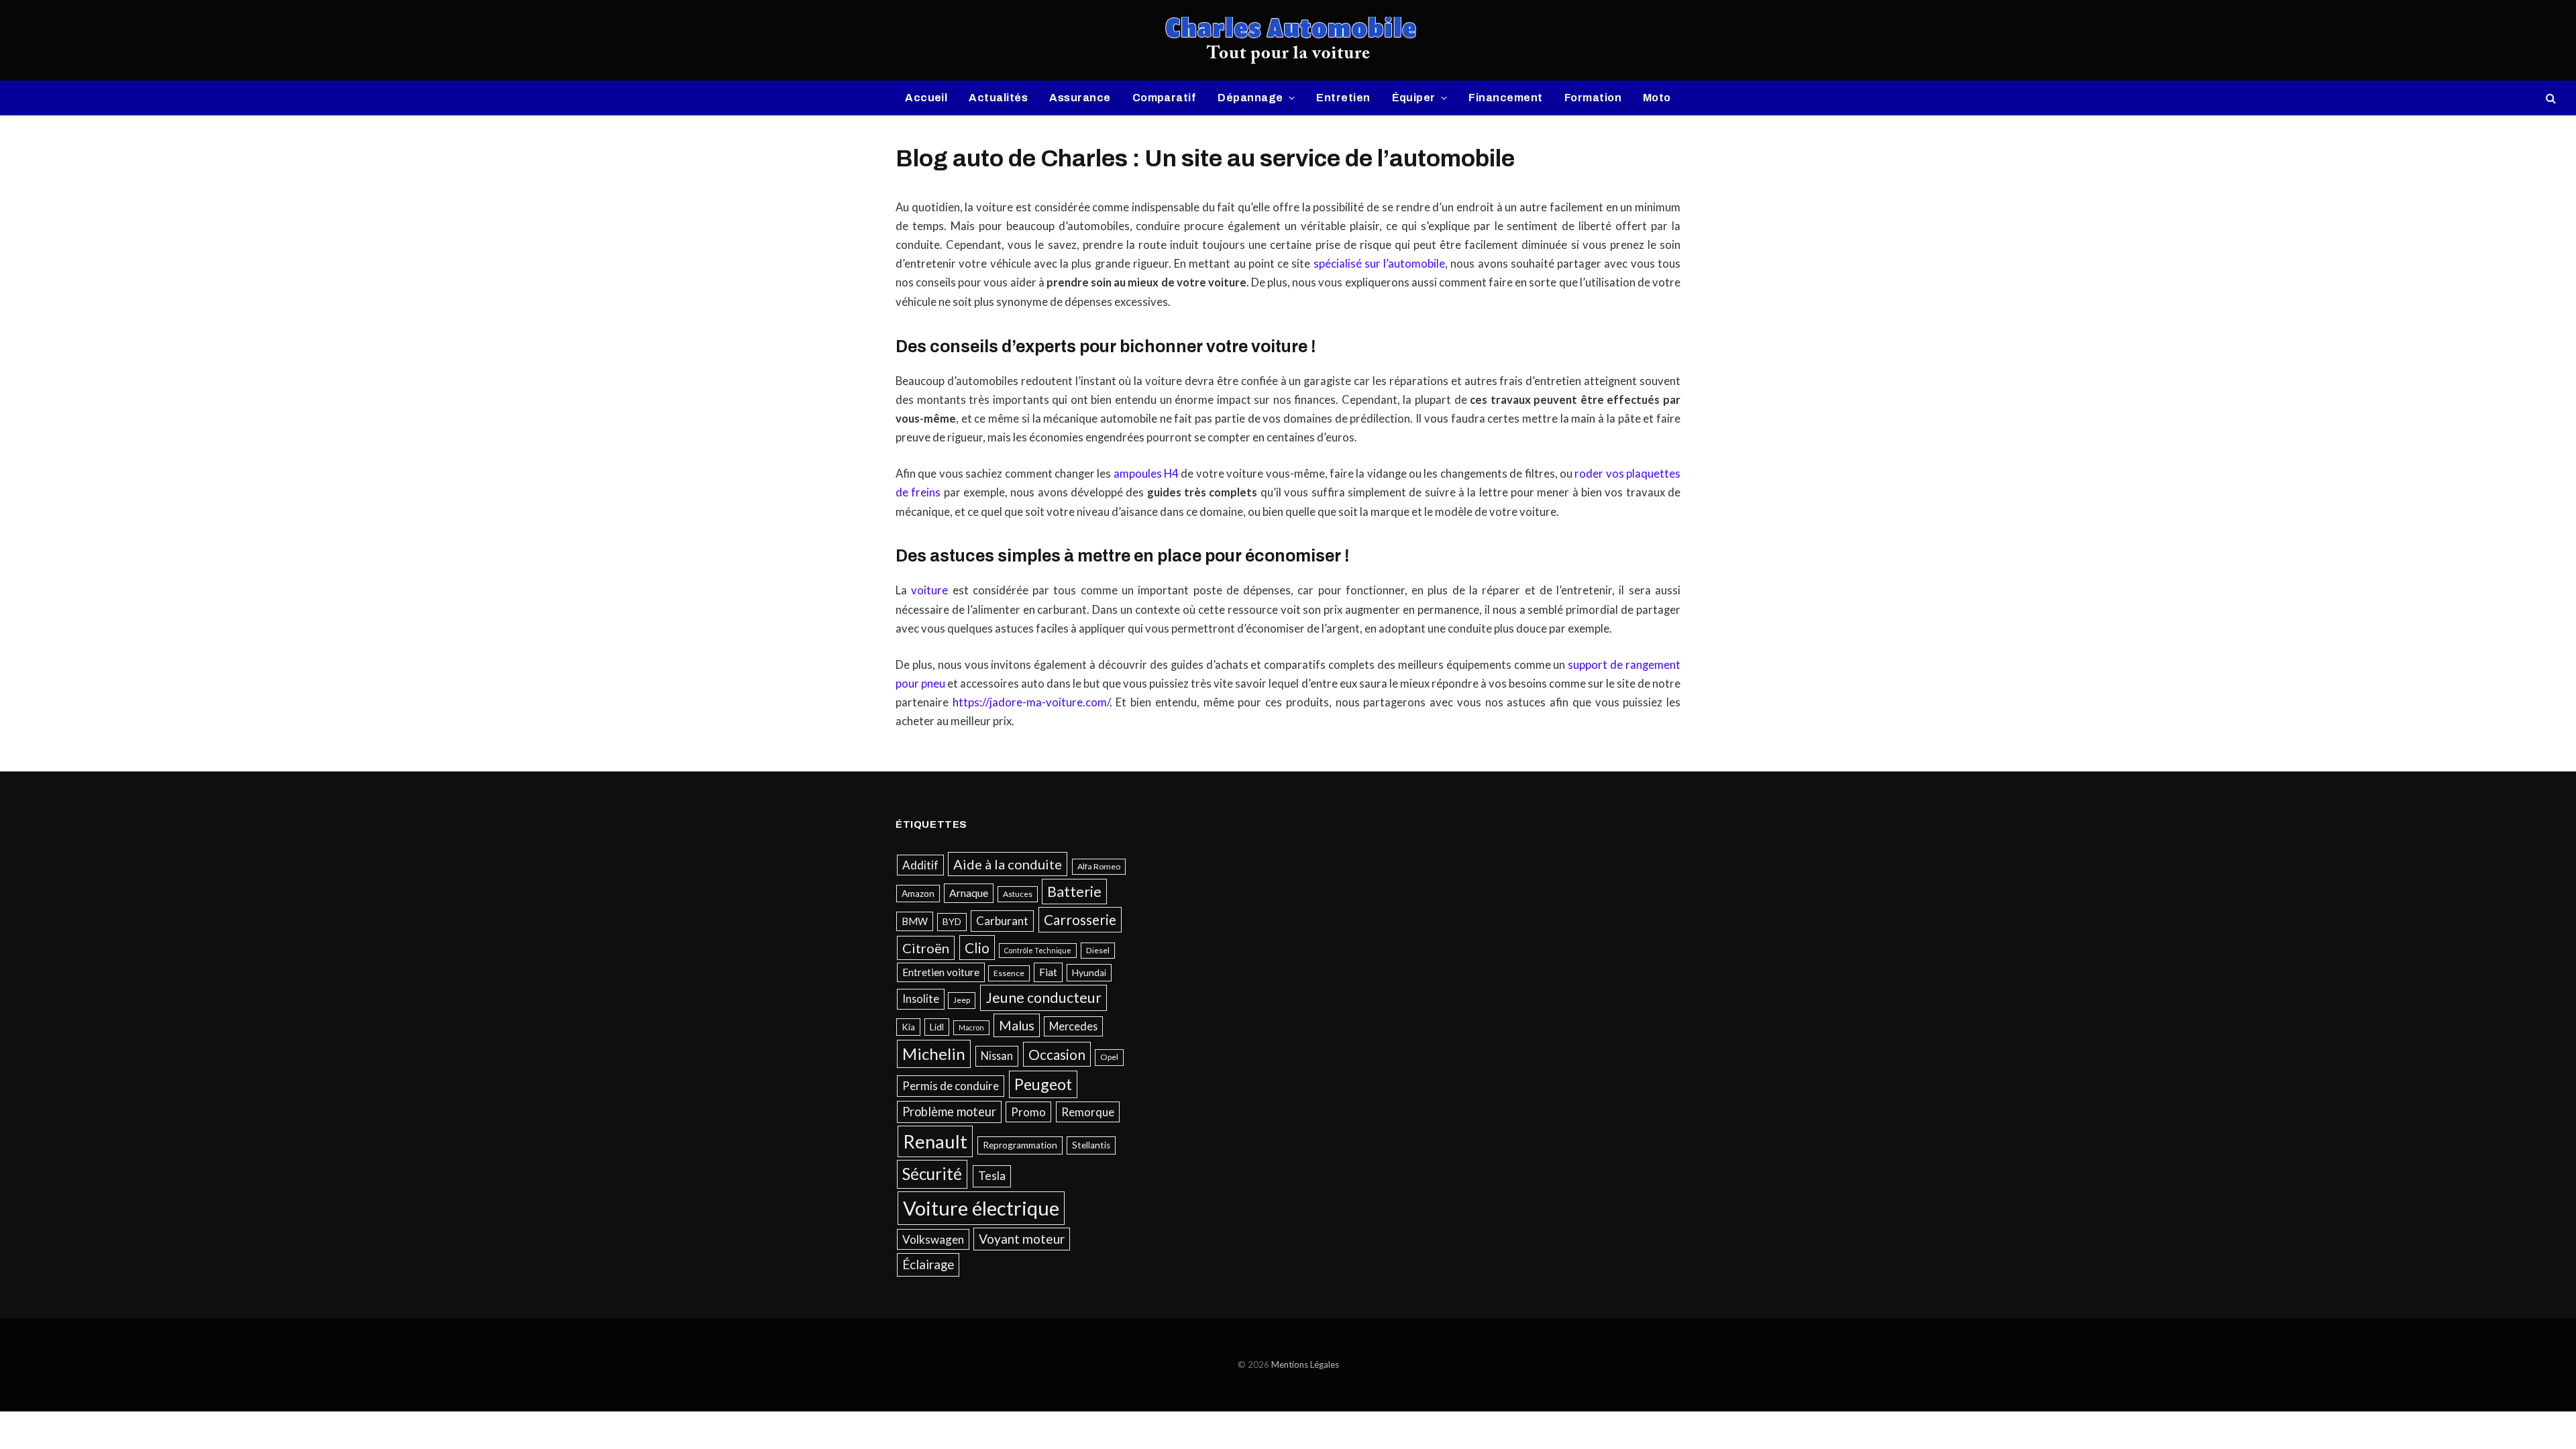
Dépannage (1250, 98)
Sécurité (932, 1174)
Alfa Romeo (1099, 866)
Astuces (1018, 894)
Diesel (1098, 950)
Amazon (918, 894)
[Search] (2550, 98)
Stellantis (1091, 1145)
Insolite (921, 999)
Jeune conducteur (1043, 998)
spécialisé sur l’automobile (1380, 264)
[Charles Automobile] (1288, 40)
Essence (1009, 973)
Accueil (926, 98)
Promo (1028, 1112)
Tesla (992, 1176)
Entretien (1343, 98)
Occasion (1057, 1054)
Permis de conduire (951, 1086)
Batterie (1074, 892)
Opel (1109, 1057)
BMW (915, 921)
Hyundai (1089, 973)
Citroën (926, 948)
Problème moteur (949, 1112)
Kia (908, 1027)
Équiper (1414, 98)
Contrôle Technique (1038, 950)
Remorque (1088, 1112)
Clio (977, 948)
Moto (1657, 98)
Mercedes (1073, 1026)
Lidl (937, 1027)
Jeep (962, 1000)
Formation (1593, 98)
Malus (1017, 1025)
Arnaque (969, 893)
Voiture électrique (981, 1208)
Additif (920, 865)
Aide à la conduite (1008, 864)
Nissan (997, 1056)
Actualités (998, 98)
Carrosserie (1080, 919)
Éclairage (928, 1264)
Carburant (1002, 921)
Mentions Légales (1305, 1364)
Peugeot (1043, 1084)
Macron (971, 1027)
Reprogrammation (1020, 1145)
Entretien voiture (941, 972)
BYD (952, 922)
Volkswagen (933, 1239)
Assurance (1080, 98)
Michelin (934, 1054)
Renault (935, 1141)
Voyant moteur (1022, 1239)
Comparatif (1165, 98)
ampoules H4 (1146, 474)
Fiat (1048, 972)
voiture (929, 590)
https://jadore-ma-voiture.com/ (1031, 702)
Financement (1505, 98)
